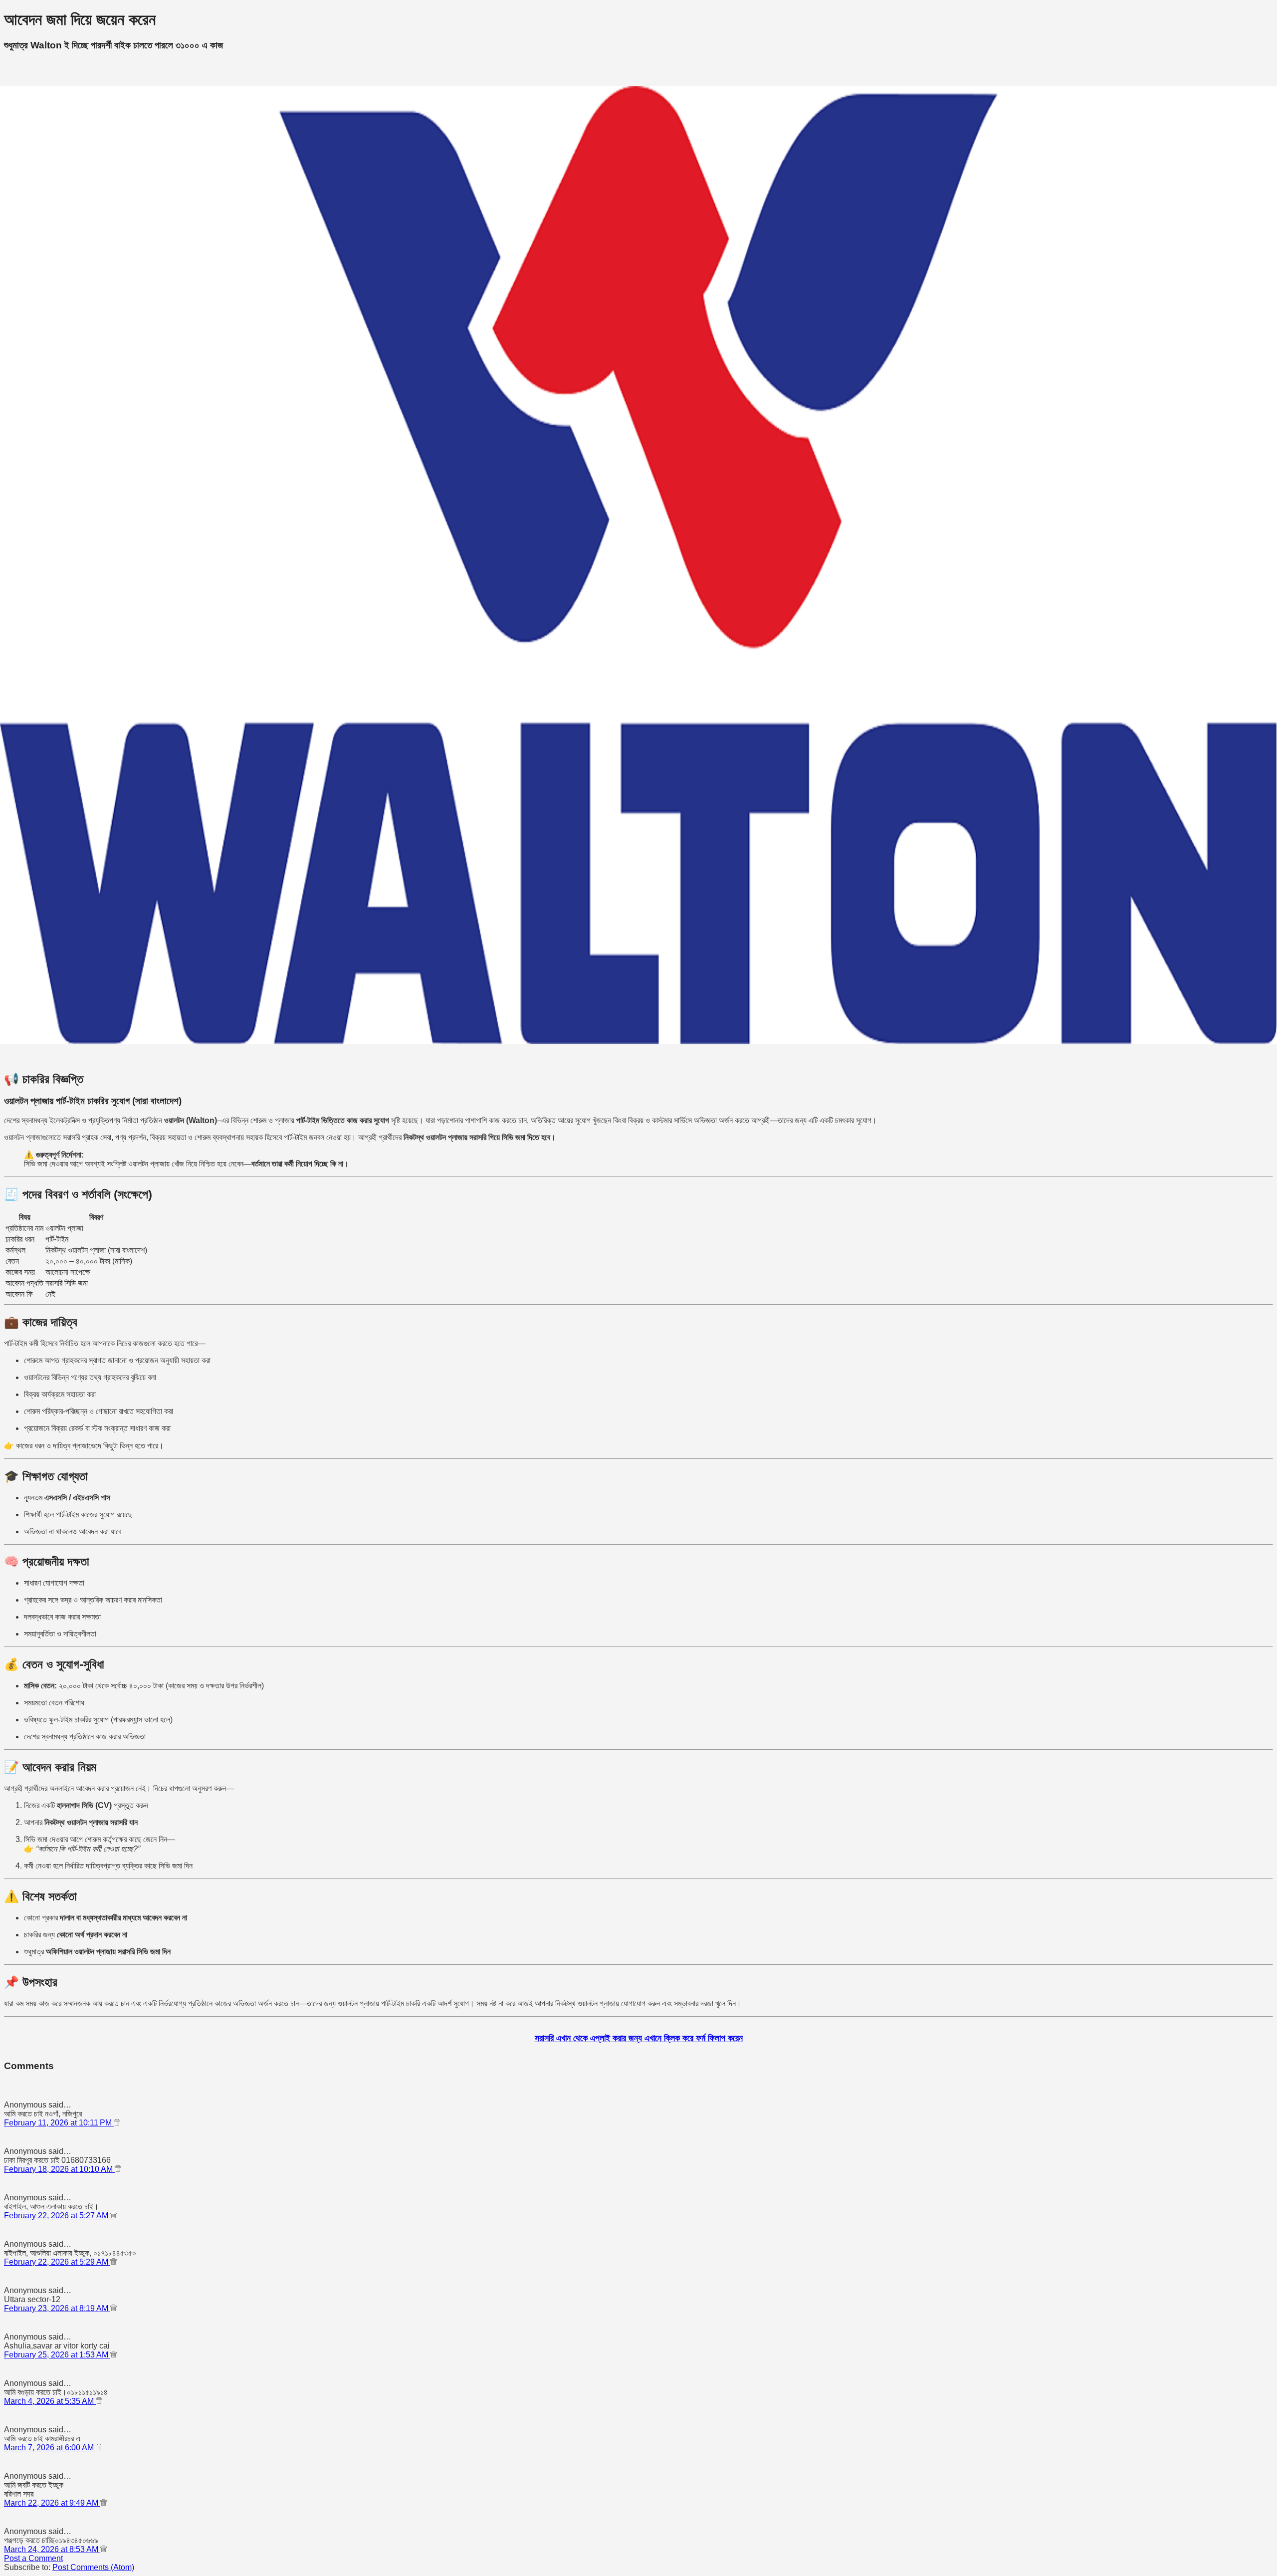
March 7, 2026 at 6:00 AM (50, 2448)
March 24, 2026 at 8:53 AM (52, 2549)
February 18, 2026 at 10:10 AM (59, 2169)
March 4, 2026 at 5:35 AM (50, 2401)
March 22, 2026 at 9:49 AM (52, 2503)
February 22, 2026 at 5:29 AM (57, 2262)
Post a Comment (33, 2558)
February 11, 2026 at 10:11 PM (59, 2123)
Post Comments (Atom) (93, 2567)
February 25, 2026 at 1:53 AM (57, 2355)
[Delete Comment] (117, 2123)
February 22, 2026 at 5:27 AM (57, 2216)
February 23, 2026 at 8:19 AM (57, 2308)
